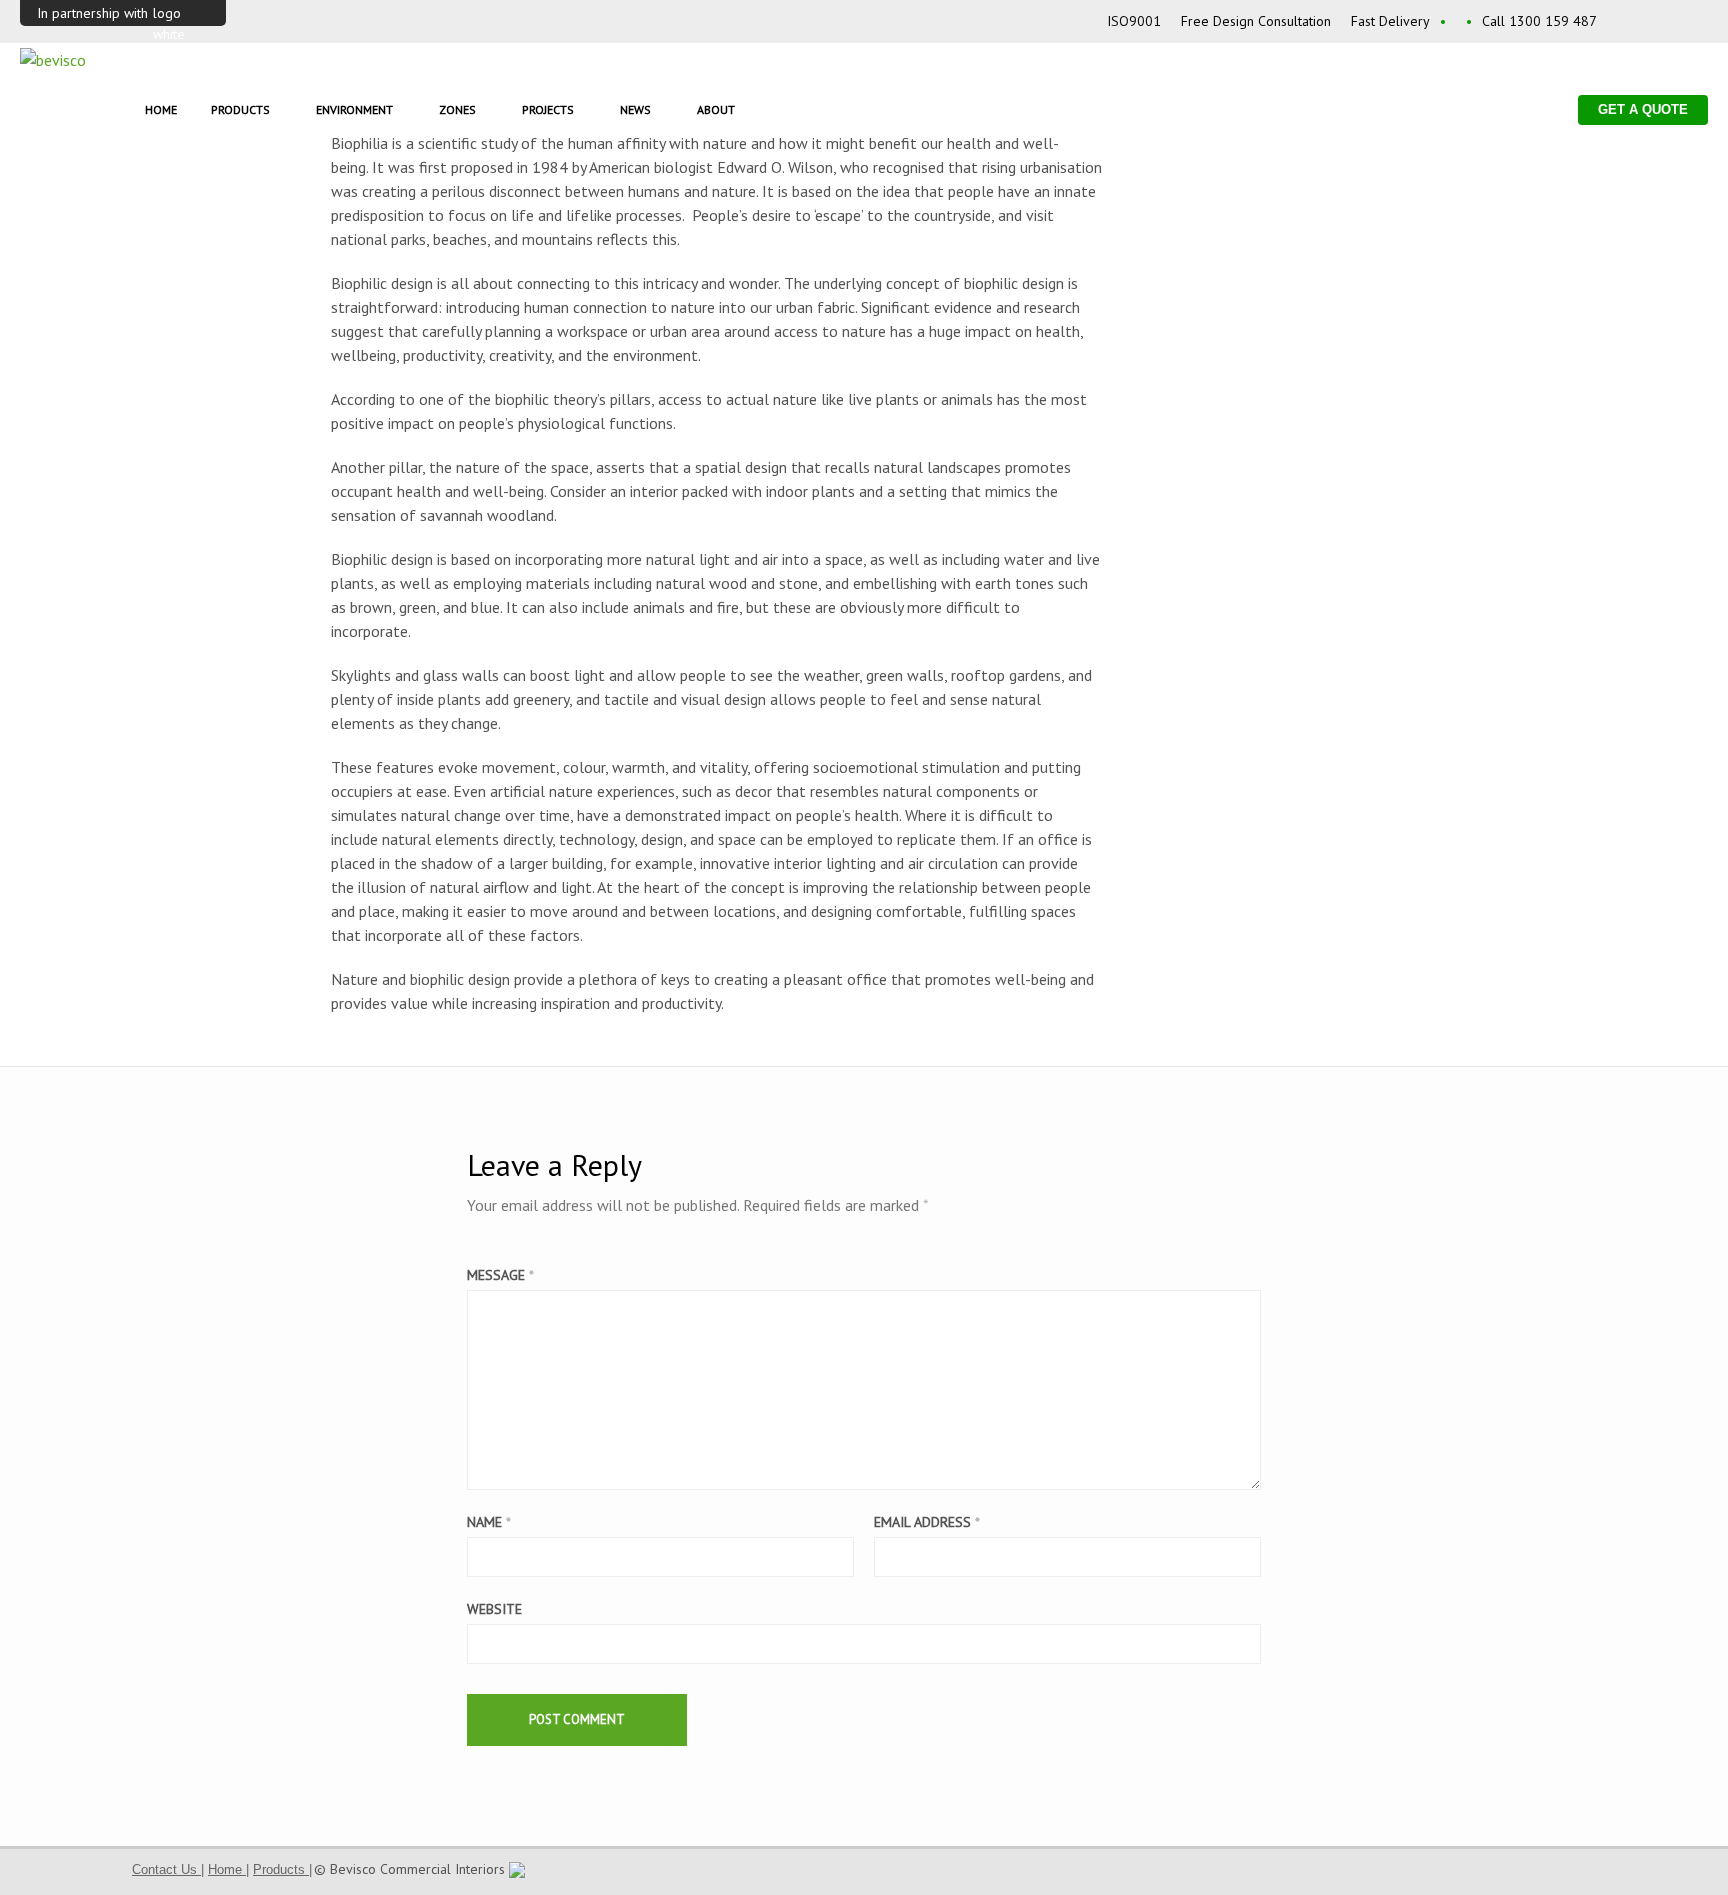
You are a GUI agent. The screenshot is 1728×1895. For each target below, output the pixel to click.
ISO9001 (1134, 21)
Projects (548, 109)
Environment (354, 109)
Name (489, 1522)
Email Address (927, 1522)
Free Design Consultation (1256, 21)
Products (240, 109)
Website (494, 1609)
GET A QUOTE (1643, 109)
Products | (282, 1869)
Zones (457, 109)
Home (161, 109)
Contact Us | (168, 1869)
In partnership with (92, 13)
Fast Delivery (1390, 21)
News (635, 109)
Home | (228, 1869)
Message (500, 1275)
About (716, 109)
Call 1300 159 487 (1539, 21)
